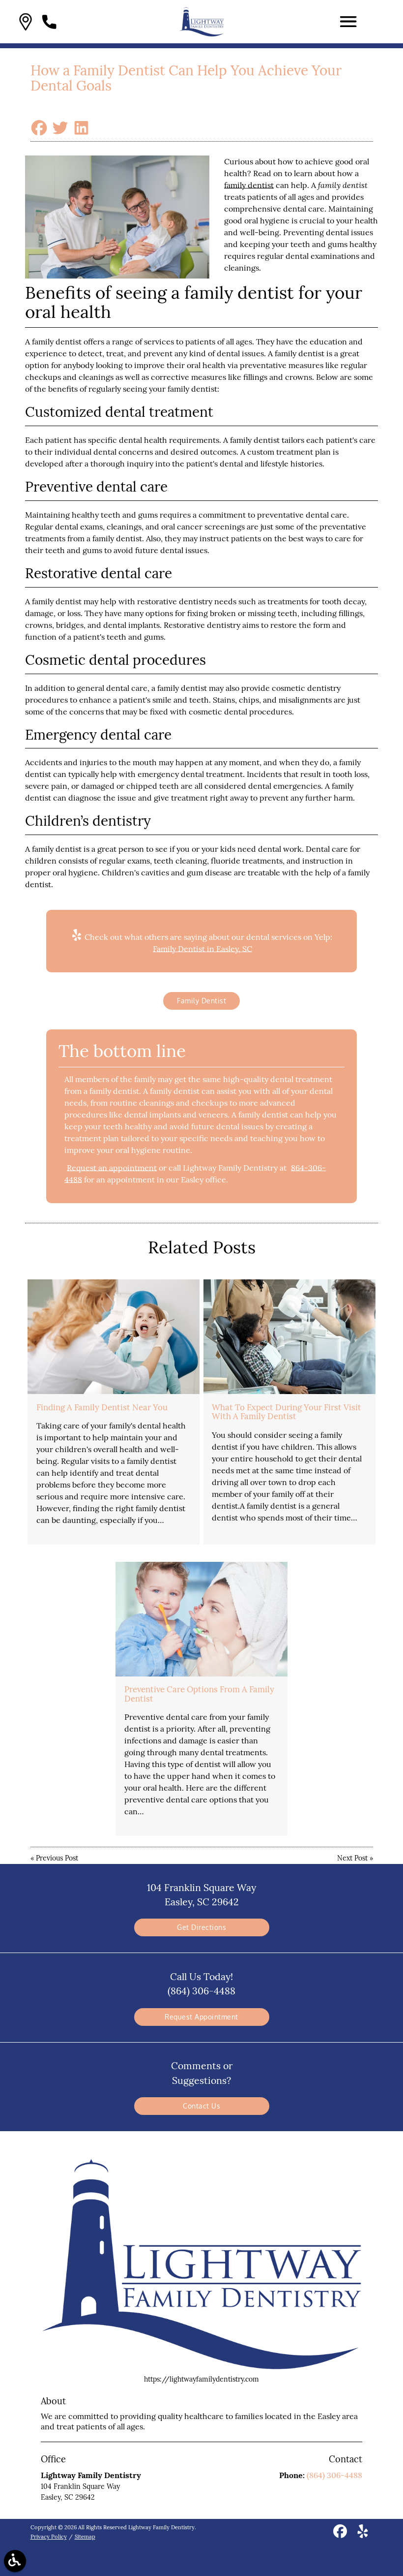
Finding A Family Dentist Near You (102, 1407)
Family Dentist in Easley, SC (202, 949)
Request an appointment (112, 1168)
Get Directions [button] (201, 1927)
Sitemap (85, 2537)
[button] (26, 22)
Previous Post (57, 1858)
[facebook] (341, 2535)
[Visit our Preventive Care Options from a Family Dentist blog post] (201, 1619)
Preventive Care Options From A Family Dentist (199, 1694)
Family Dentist (201, 1001)
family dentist (249, 185)
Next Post (352, 1858)
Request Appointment (201, 2017)
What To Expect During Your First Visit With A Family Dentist (287, 1412)
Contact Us (201, 2106)
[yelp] (363, 2535)
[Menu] (348, 22)
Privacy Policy (49, 2537)
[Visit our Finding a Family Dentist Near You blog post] (114, 1337)
